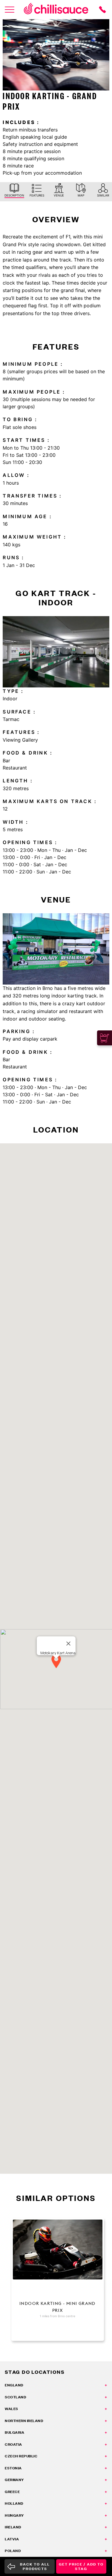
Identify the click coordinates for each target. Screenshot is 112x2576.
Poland (13, 2551)
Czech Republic (21, 2456)
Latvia (12, 2539)
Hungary (14, 2515)
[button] (56, 1662)
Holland (14, 2503)
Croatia (13, 2444)
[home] (56, 10)
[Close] (68, 1644)
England (14, 2385)
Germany (14, 2480)
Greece (12, 2492)
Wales (11, 2409)
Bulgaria (14, 2432)
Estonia (13, 2468)
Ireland (13, 2527)
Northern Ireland (24, 2421)
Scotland (15, 2397)
